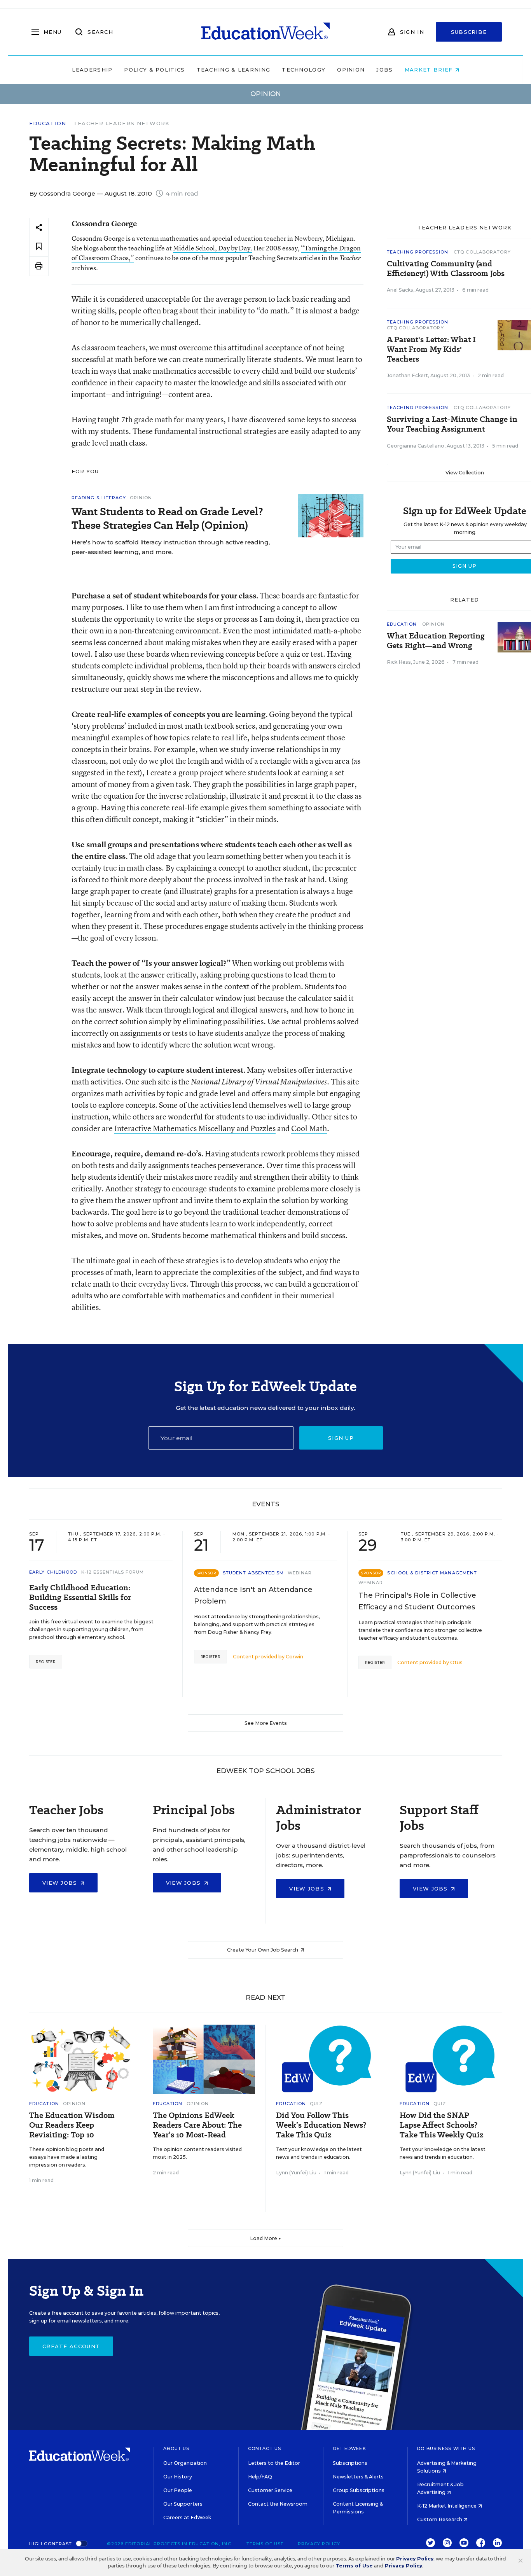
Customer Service (270, 2490)
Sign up (341, 1438)
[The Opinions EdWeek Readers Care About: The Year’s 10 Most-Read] (204, 2059)
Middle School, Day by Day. (213, 248)
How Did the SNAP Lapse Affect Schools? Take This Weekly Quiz (442, 2125)
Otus (456, 1662)
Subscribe (469, 32)
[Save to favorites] (39, 247)
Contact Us (265, 2448)
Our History (178, 2477)
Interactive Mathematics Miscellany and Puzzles (195, 1128)
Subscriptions (350, 2463)
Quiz (316, 2104)
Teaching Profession (417, 252)
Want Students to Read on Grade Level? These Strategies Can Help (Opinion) (167, 518)
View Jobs (61, 1883)
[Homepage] (265, 32)
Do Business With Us (446, 2448)
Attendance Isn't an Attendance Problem (253, 1595)
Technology (304, 70)
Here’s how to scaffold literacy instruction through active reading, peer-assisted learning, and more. (171, 547)
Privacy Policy (319, 2544)
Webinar (300, 1573)
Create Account (71, 2346)
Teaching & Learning (234, 70)
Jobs (384, 70)
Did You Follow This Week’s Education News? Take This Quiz (321, 2125)
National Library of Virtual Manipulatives (259, 1082)
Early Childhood (53, 1572)
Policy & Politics (154, 70)
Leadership (92, 70)
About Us (176, 2448)
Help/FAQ (260, 2477)
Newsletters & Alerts (358, 2477)
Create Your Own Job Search (263, 1950)
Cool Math (309, 1128)
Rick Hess (399, 662)
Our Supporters (183, 2504)
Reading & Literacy (99, 498)
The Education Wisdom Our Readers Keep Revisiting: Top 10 (72, 2125)
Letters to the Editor (274, 2463)
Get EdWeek (349, 2448)
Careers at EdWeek (187, 2517)
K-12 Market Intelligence (447, 2506)
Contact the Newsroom (278, 2504)
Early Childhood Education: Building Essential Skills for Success (80, 1598)
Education (48, 123)
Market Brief (430, 70)
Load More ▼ (266, 2238)
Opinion (351, 70)
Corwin (294, 1657)
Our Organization (185, 2463)
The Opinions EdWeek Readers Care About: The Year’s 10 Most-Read (197, 2125)
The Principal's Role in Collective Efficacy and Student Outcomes (417, 1601)
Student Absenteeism (253, 1573)
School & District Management (432, 1573)
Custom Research (440, 2519)
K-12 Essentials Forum (113, 1572)
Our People (178, 2490)
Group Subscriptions (359, 2490)
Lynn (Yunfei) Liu (296, 2173)
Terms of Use (265, 2544)
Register (46, 1662)
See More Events (266, 1723)
